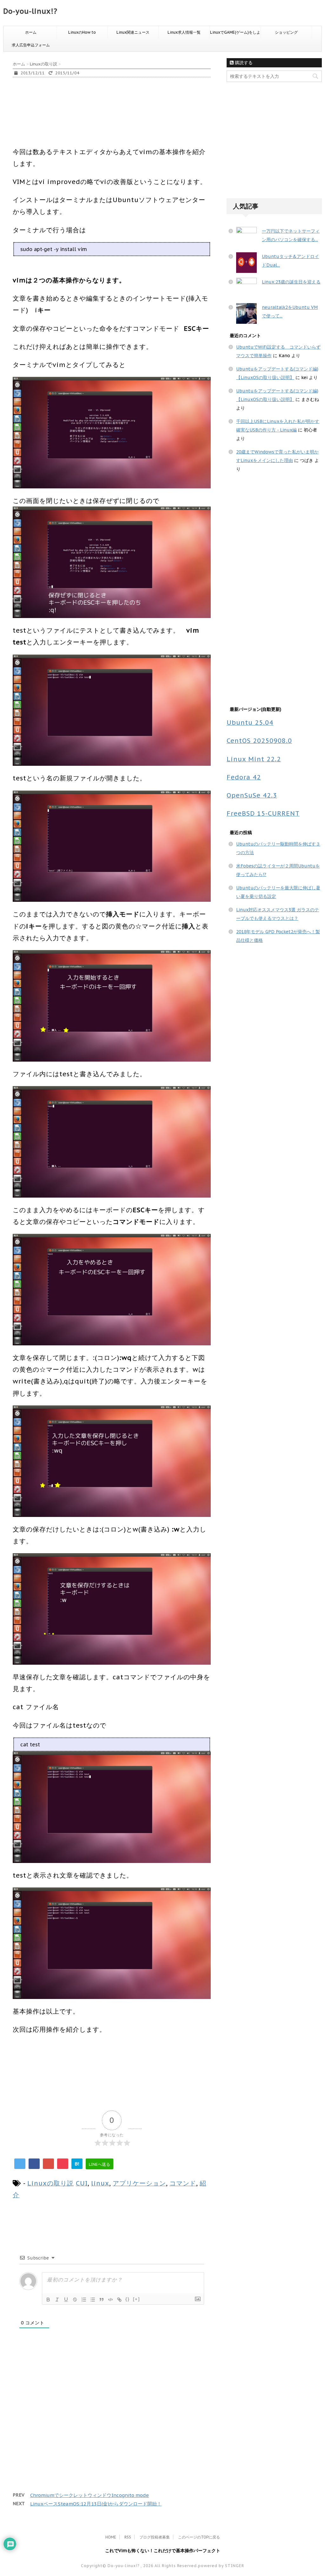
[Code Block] (110, 2300)
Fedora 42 (244, 777)
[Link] (119, 2300)
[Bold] (48, 2300)
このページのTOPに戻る (199, 2537)
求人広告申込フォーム (31, 45)
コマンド (183, 2183)
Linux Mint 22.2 (254, 759)
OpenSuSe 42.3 (252, 795)
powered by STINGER (221, 2566)
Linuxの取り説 (50, 2183)
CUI (82, 2183)
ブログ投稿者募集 (155, 2537)
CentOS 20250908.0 (259, 741)
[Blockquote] (102, 2300)
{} (128, 2299)
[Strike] (75, 2300)
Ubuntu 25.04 (250, 722)
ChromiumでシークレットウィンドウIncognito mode (90, 2495)
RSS (128, 2537)
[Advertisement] (128, 121)
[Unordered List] (93, 2300)
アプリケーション (139, 2183)
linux (100, 2183)
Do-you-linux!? (30, 11)
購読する (243, 63)
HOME (111, 2537)
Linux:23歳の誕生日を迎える (291, 282)
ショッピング (286, 32)
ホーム (31, 32)
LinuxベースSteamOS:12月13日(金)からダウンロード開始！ (96, 2504)
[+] (136, 2299)
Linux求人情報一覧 (184, 32)
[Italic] (57, 2300)
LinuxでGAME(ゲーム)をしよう (235, 34)
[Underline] (66, 2300)
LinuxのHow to (82, 32)
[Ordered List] (84, 2300)
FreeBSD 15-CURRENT (263, 813)
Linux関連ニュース (133, 32)
